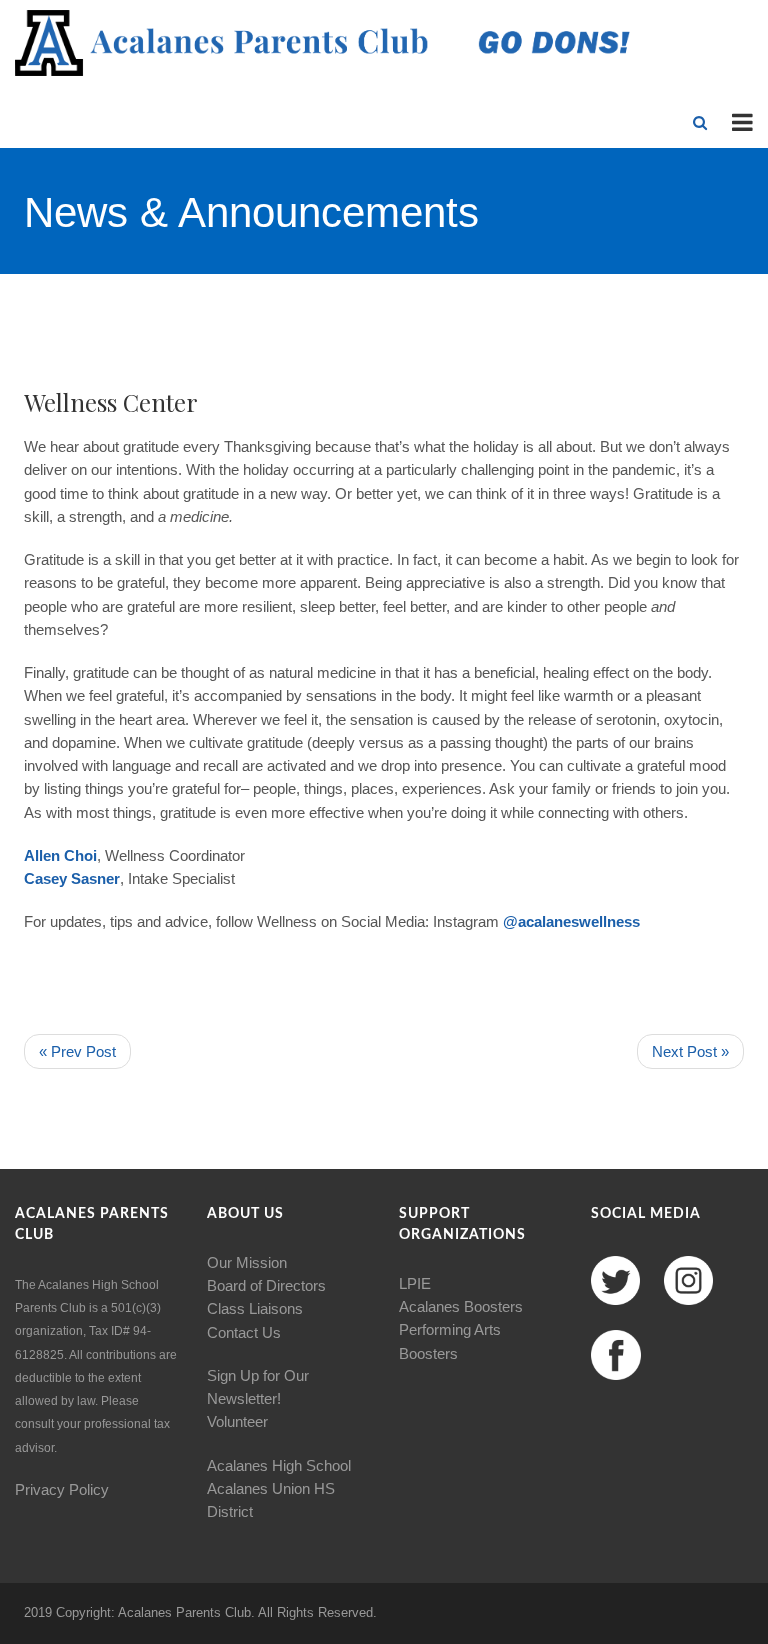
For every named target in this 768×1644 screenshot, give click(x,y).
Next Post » (690, 1051)
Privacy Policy (62, 1489)
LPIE (415, 1283)
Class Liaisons (255, 1308)
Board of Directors (266, 1285)
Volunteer (237, 1421)
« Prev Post (77, 1051)
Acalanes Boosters (461, 1306)
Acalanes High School (279, 1465)
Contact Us (244, 1332)
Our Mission (247, 1262)
